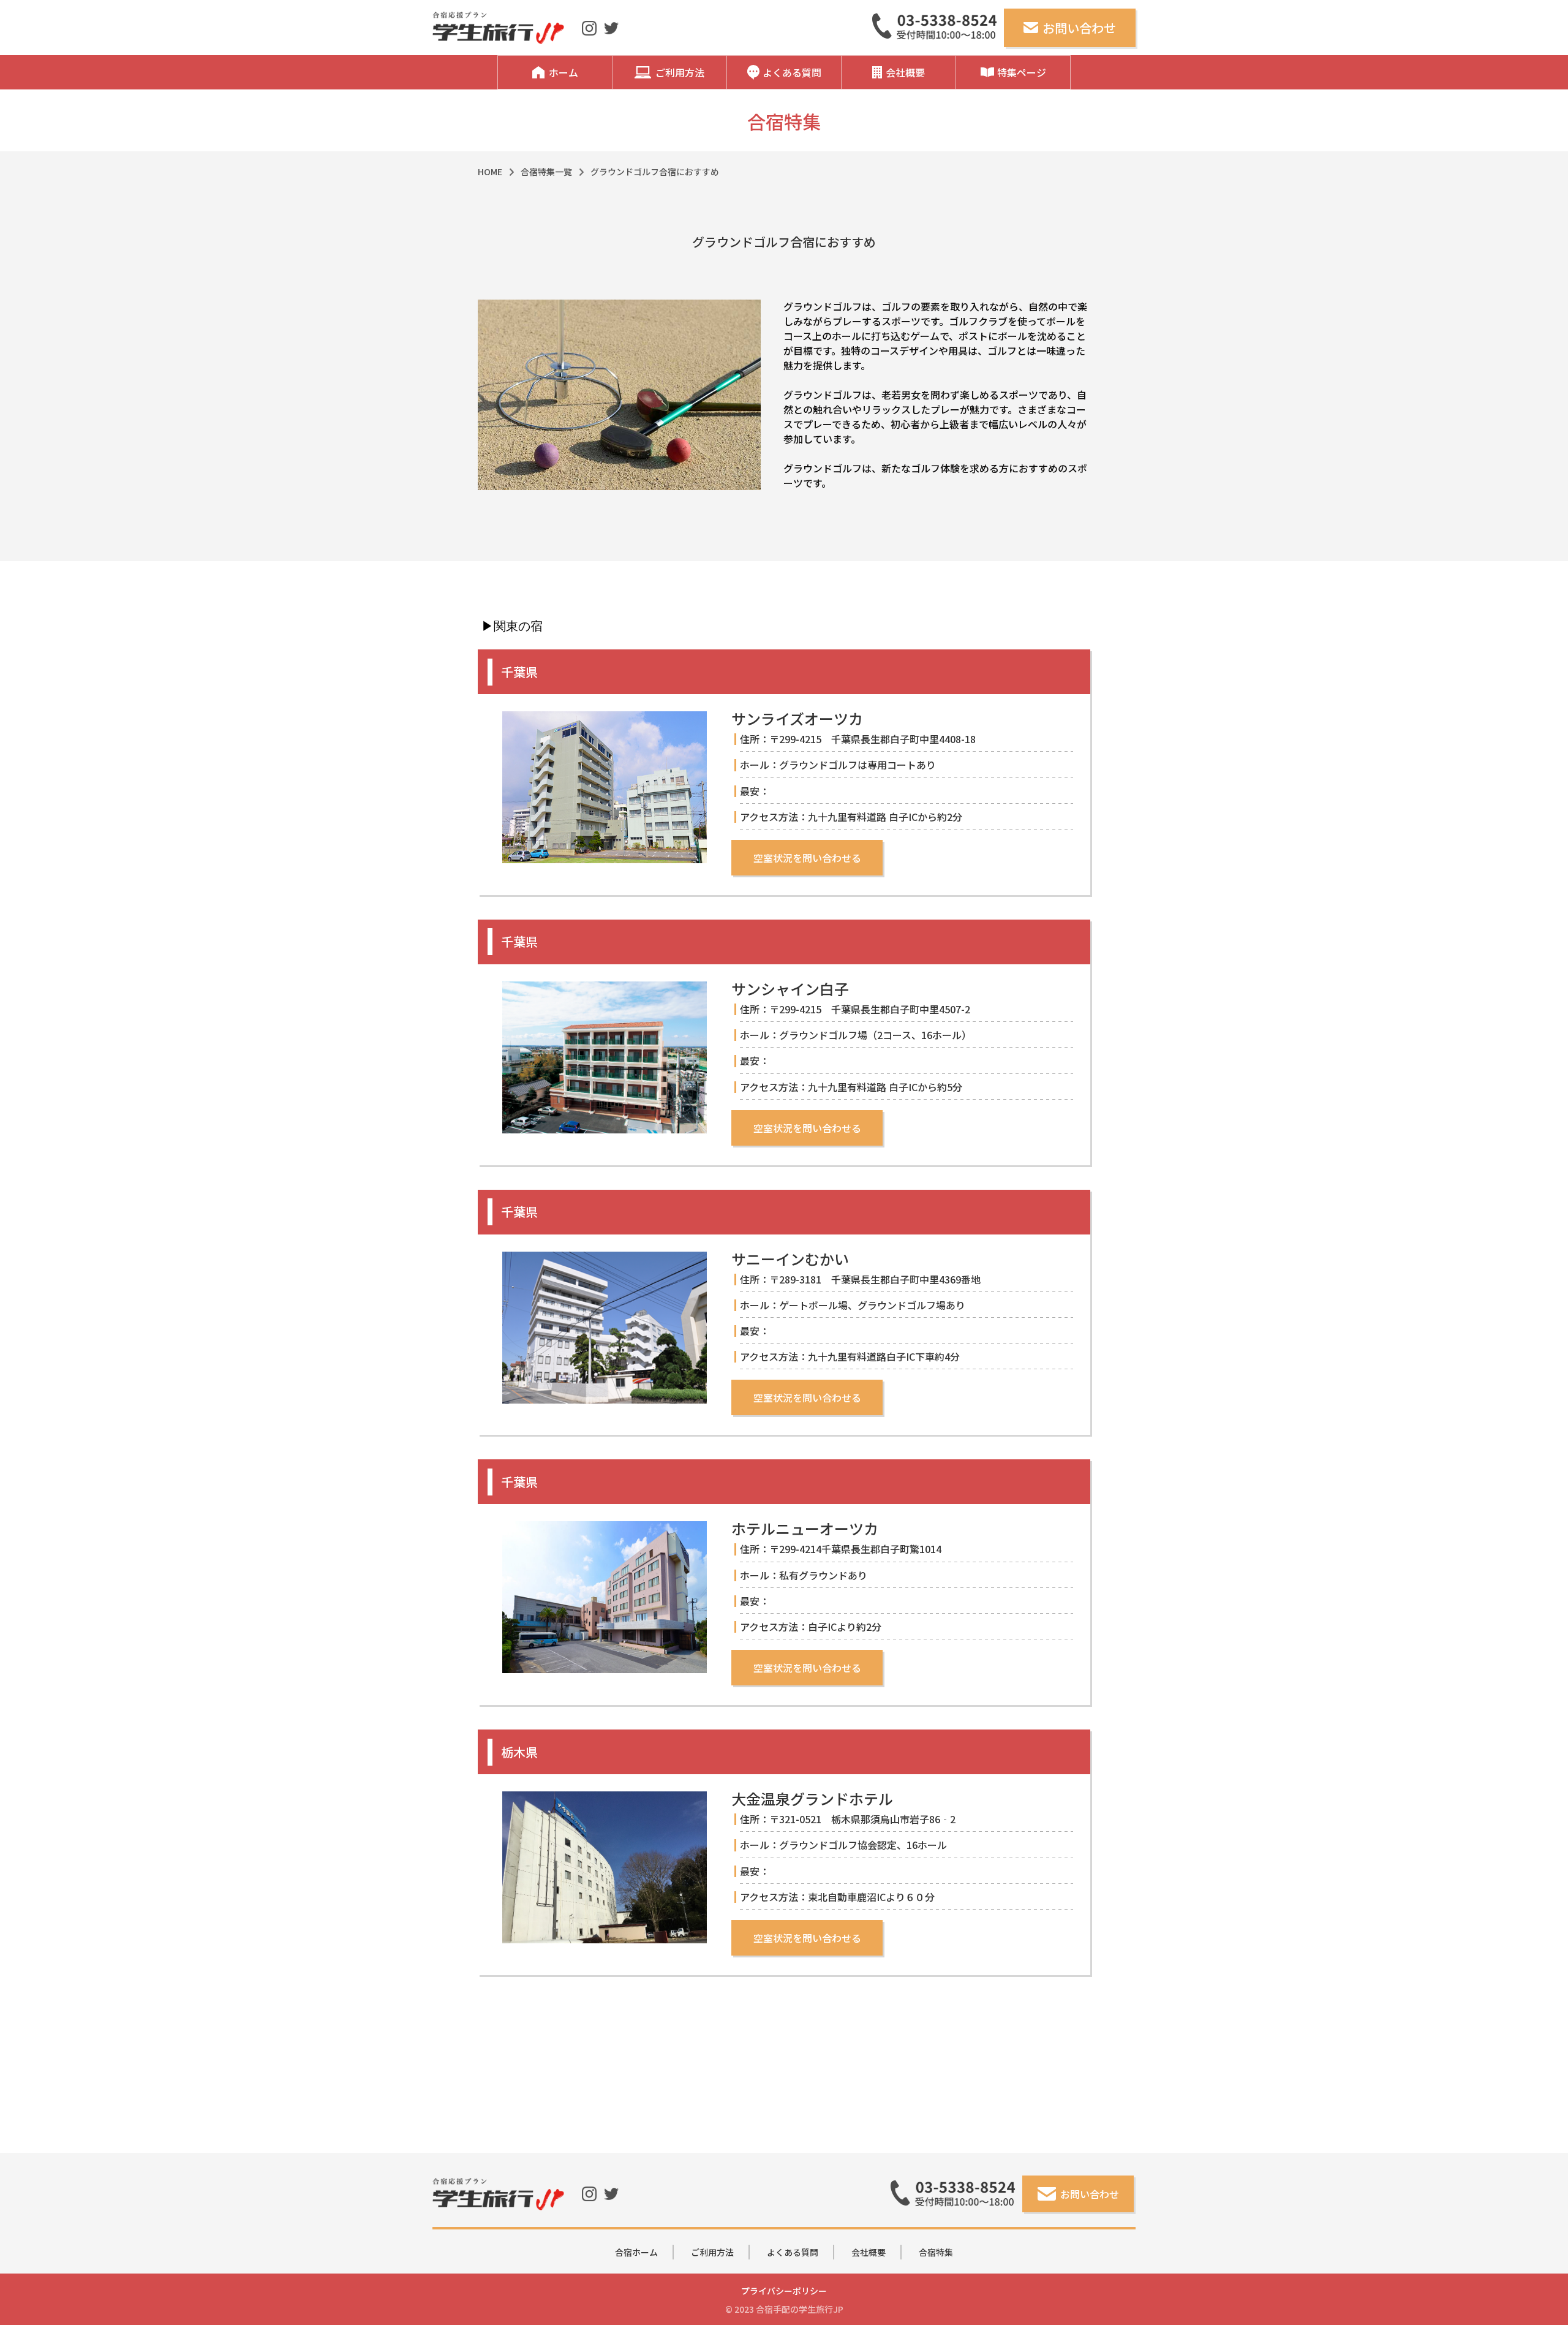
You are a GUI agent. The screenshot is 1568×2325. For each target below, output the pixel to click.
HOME (490, 172)
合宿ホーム (636, 2252)
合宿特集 (936, 2252)
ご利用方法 (712, 2252)
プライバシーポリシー (784, 2291)
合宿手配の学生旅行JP (800, 2309)
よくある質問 (793, 2252)
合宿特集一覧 (546, 172)
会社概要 (869, 2252)
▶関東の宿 (512, 626)
